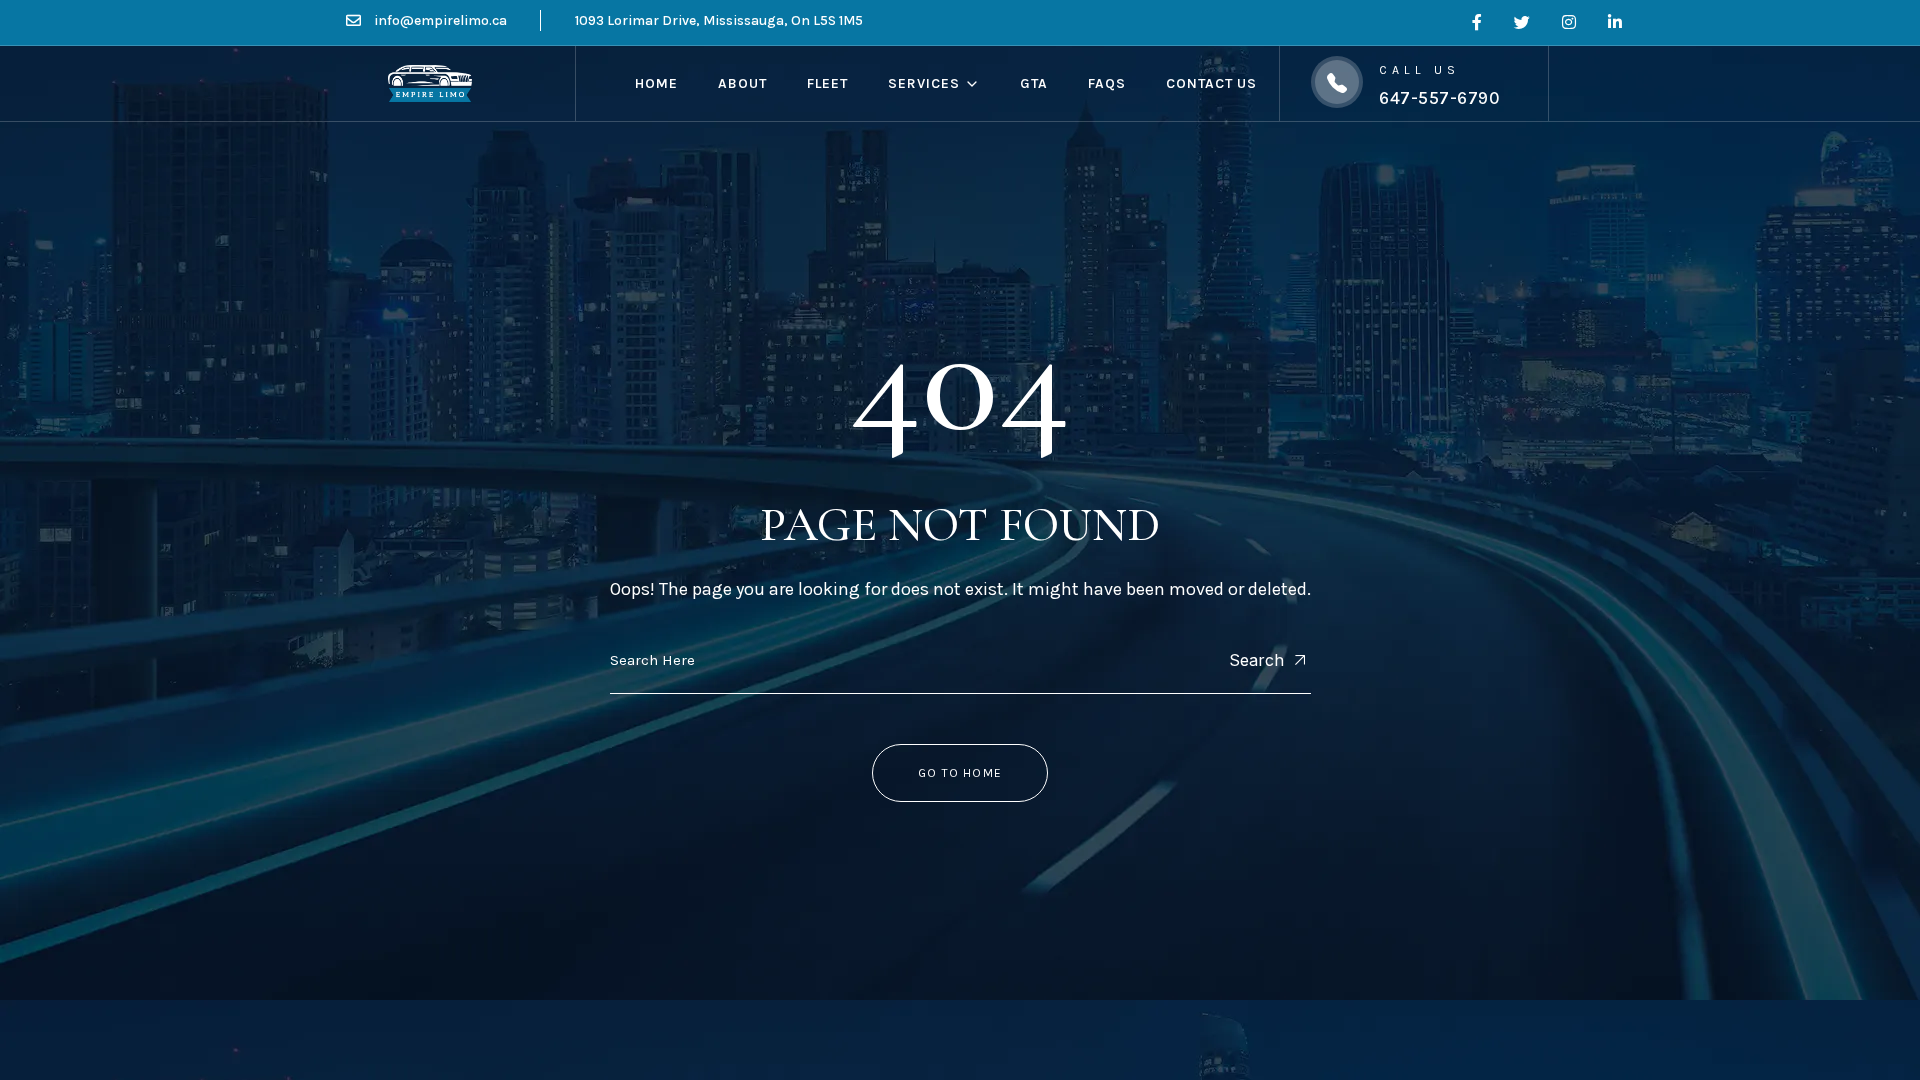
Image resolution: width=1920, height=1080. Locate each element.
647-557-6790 (1439, 98)
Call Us (1419, 70)
